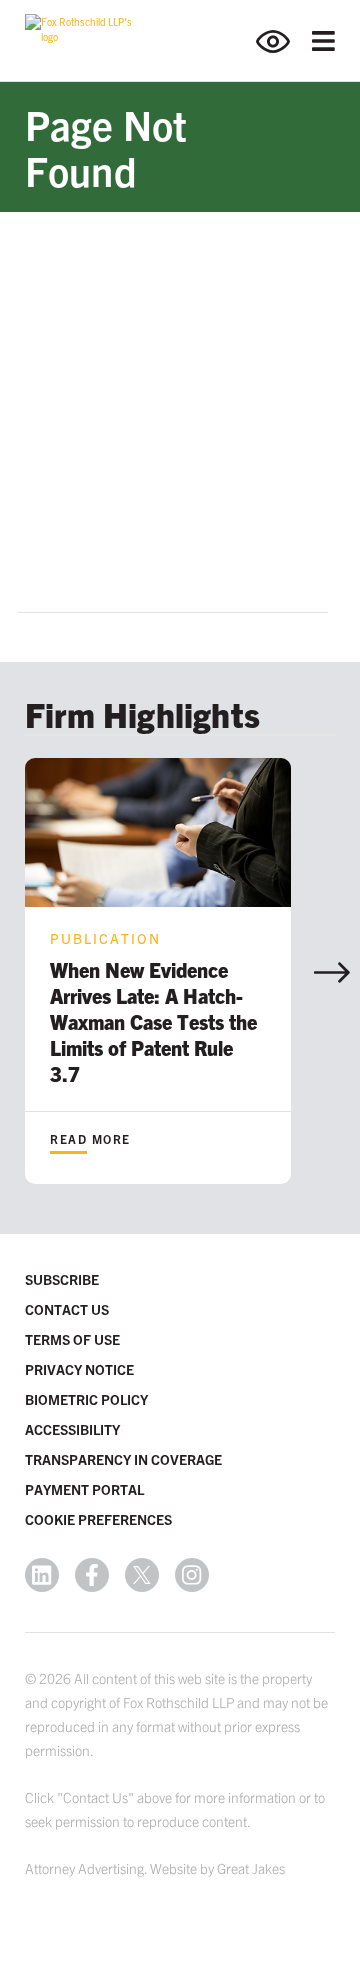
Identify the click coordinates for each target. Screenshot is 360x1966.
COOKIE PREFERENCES (98, 1519)
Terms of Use (72, 1339)
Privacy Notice (79, 1369)
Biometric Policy (86, 1399)
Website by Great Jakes (217, 1868)
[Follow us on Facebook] (92, 1575)
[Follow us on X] (142, 1575)
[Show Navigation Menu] (323, 41)
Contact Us (67, 1309)
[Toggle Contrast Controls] (284, 41)
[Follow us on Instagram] (192, 1575)
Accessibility (72, 1429)
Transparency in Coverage (123, 1459)
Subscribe (62, 1279)
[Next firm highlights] (332, 972)
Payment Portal (84, 1489)
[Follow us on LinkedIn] (42, 1575)
